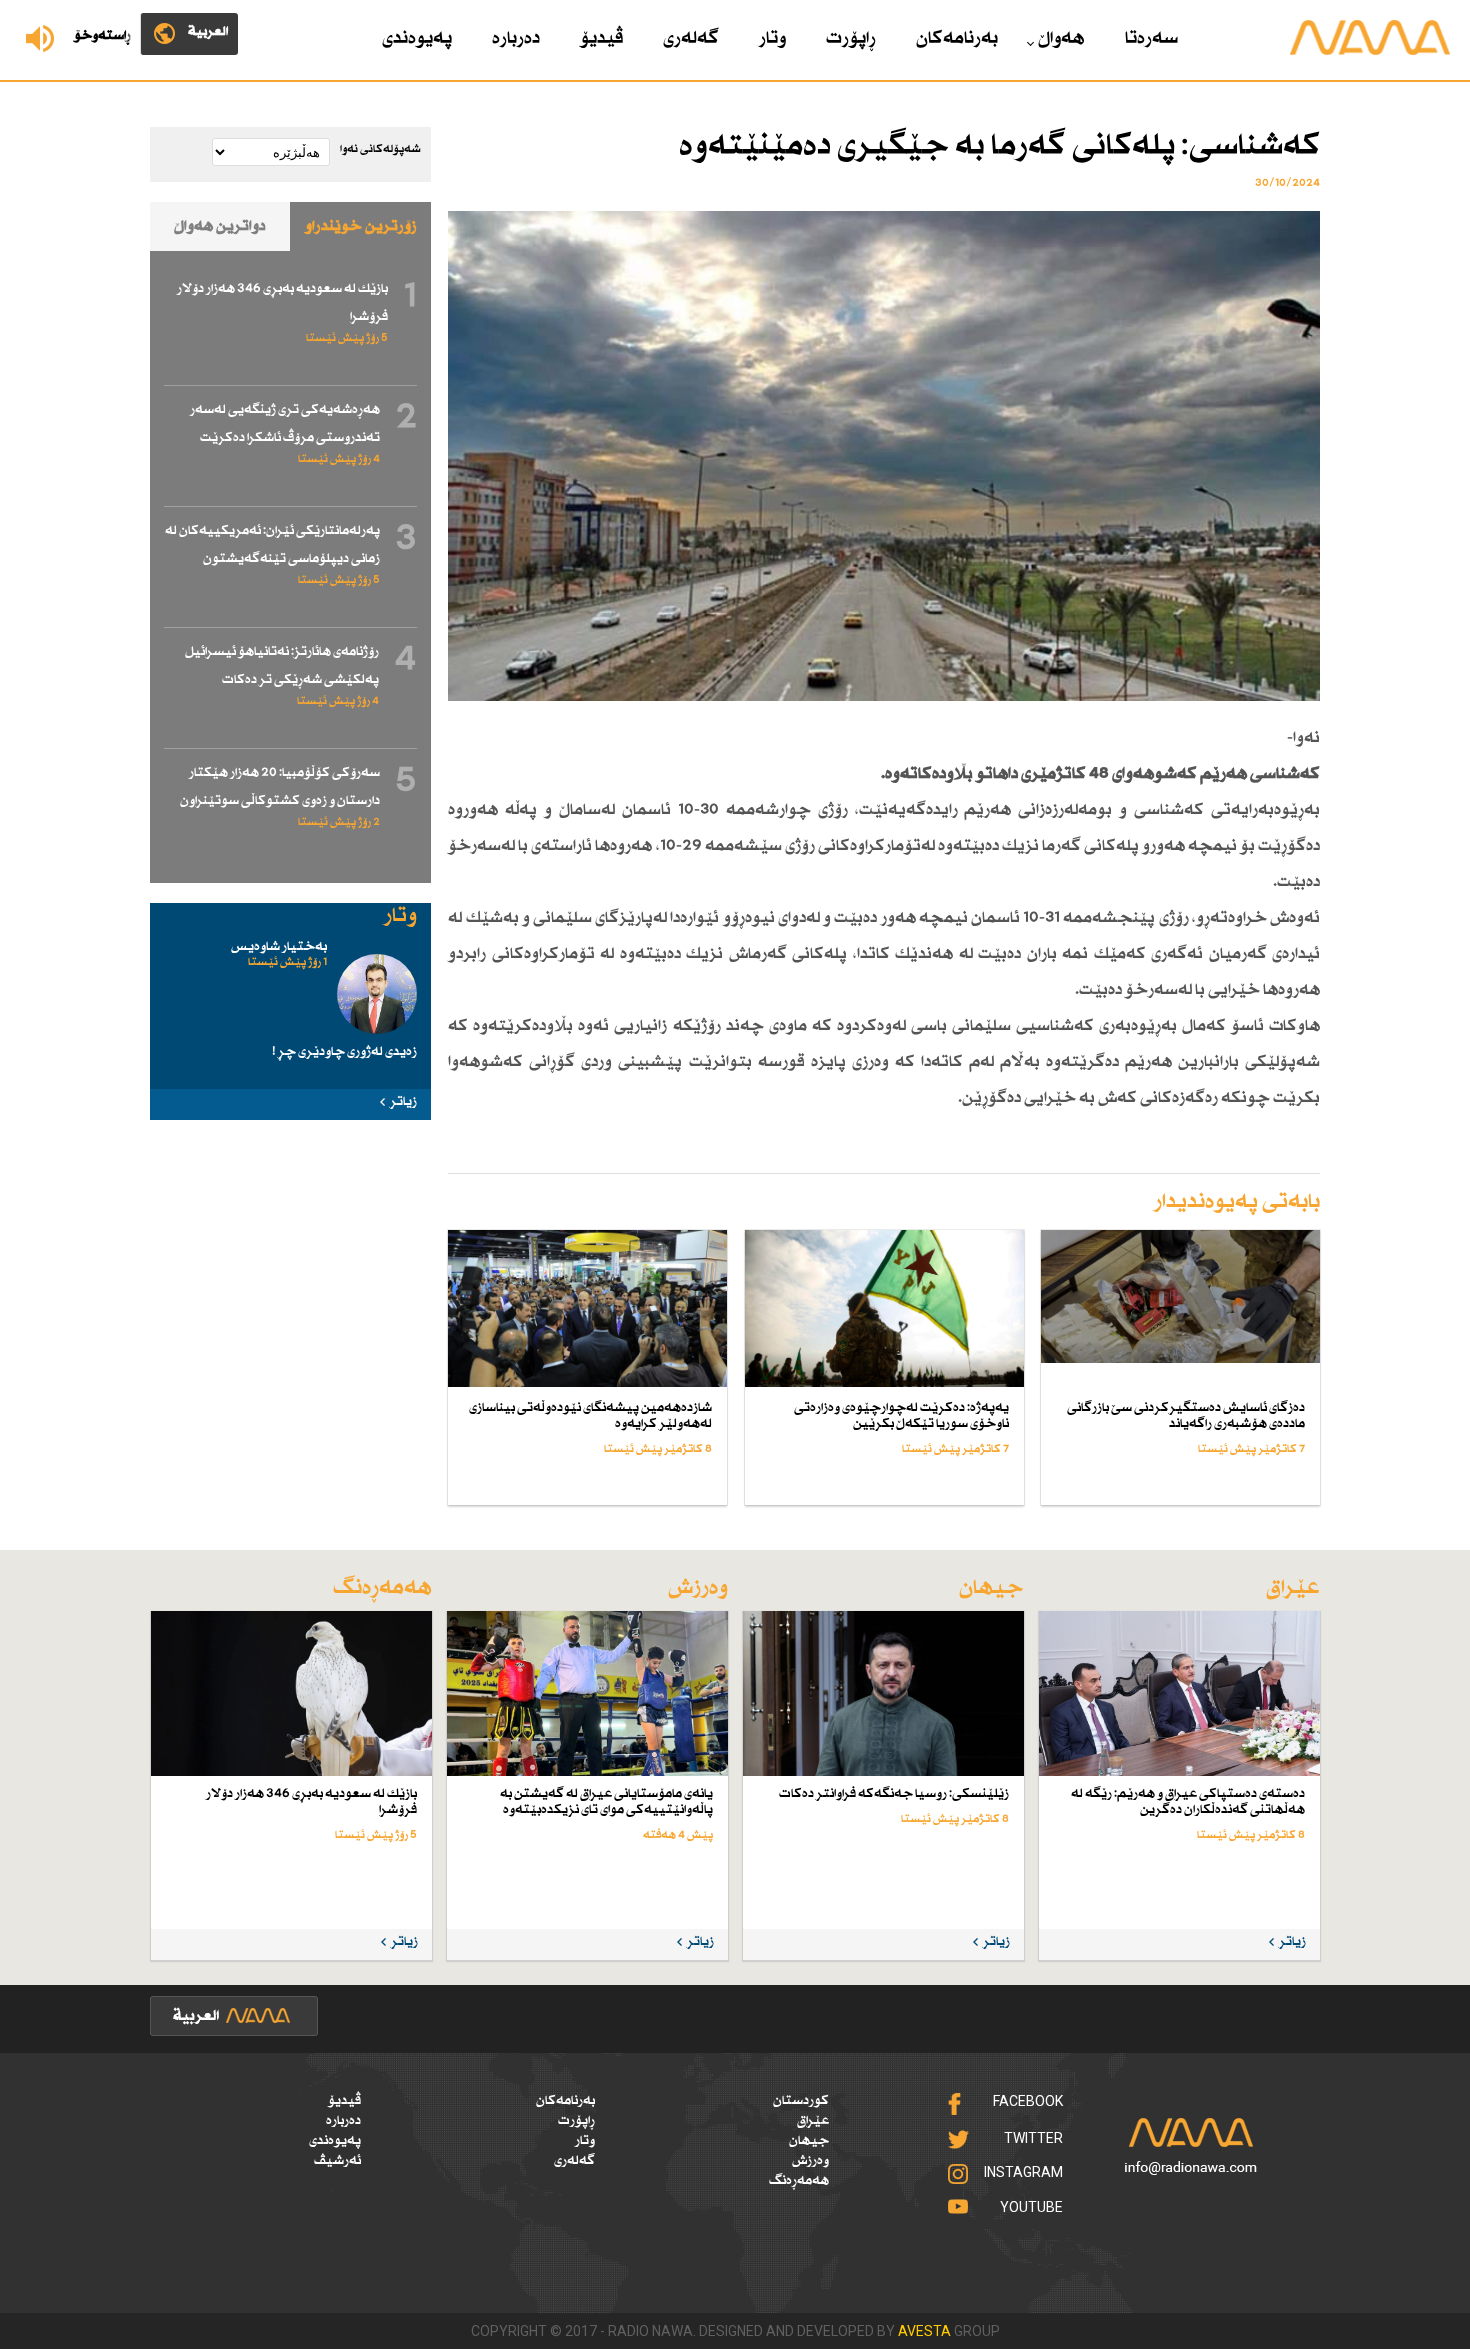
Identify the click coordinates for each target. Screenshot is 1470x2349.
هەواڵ (1061, 39)
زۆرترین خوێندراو (361, 226)
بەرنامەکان (957, 39)
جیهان (809, 2141)
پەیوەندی (417, 39)
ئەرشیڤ (337, 2161)
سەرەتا (1151, 39)
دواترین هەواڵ (220, 226)
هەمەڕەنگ (799, 2181)
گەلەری (691, 39)
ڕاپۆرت (851, 39)
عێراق (813, 2121)
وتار (772, 39)
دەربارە (516, 39)
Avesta (924, 2331)
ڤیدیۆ (601, 39)
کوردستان (801, 2101)
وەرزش (810, 2161)
